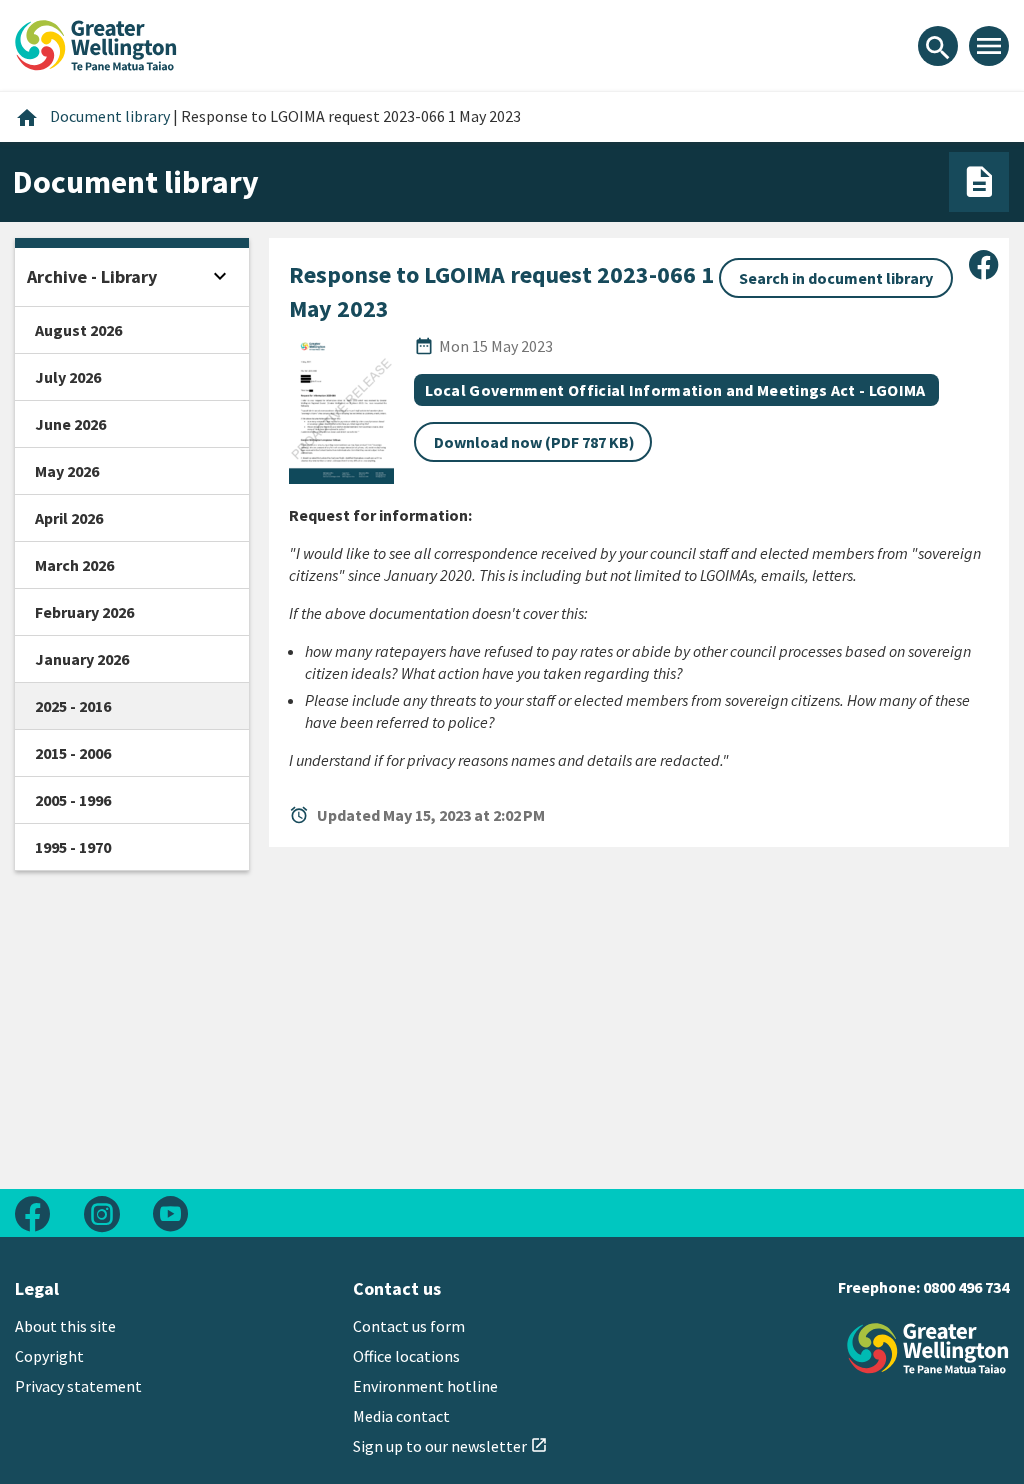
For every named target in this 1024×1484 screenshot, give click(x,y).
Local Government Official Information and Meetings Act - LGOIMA (675, 390)
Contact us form (409, 1326)
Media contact (401, 1416)
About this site (65, 1326)
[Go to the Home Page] (928, 1348)
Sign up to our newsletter (450, 1446)
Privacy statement (78, 1386)
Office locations (406, 1356)
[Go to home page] (96, 43)
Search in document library (836, 278)
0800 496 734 (966, 1287)
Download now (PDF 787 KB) (534, 442)
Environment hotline (425, 1386)
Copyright (49, 1356)
